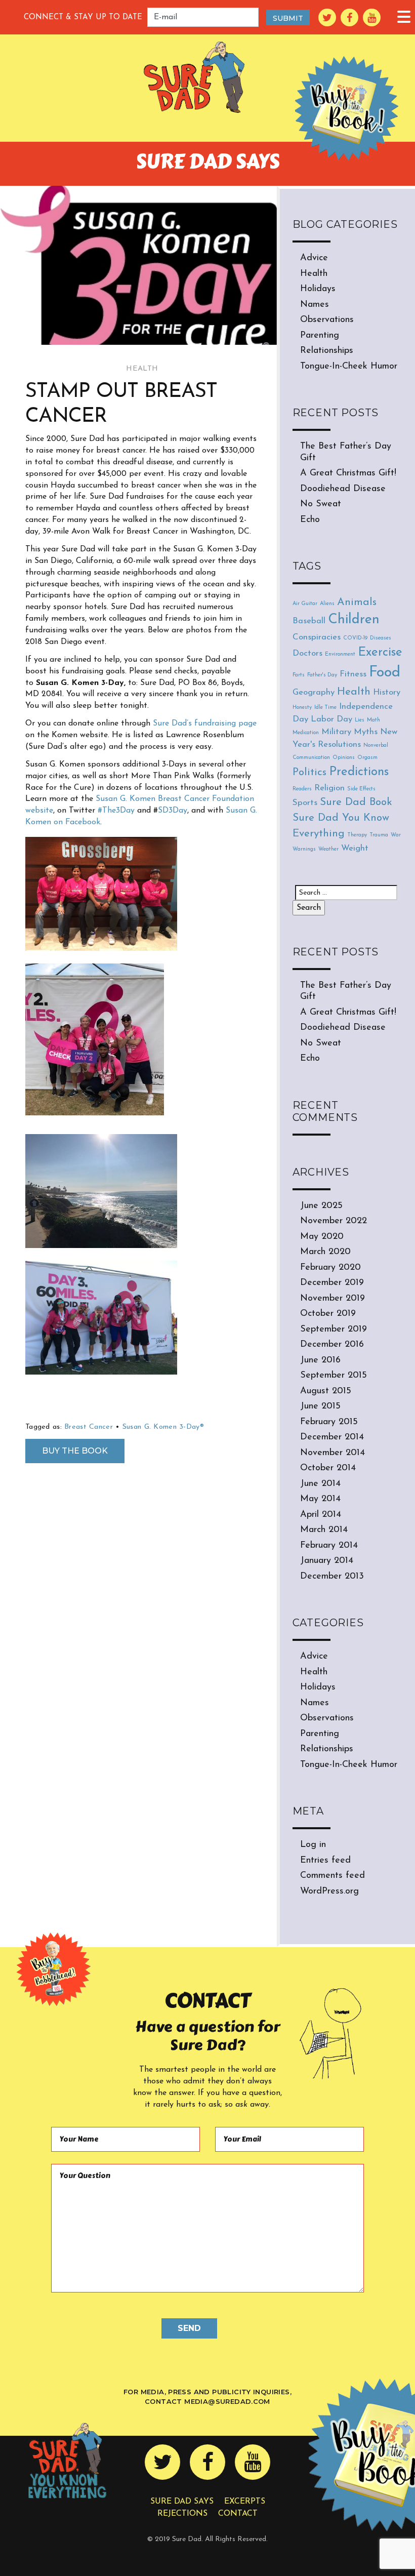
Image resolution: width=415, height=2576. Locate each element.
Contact (238, 2514)
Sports (305, 803)
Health (142, 369)
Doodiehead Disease (343, 489)
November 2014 (333, 1453)
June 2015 (320, 1406)
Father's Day (322, 675)
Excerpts (245, 2502)
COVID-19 (355, 638)
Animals (357, 602)
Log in (313, 1845)
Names (315, 305)
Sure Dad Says (182, 2502)
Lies (360, 720)
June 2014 (320, 1484)
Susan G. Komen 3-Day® (163, 1427)
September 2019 (334, 1330)
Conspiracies (317, 637)
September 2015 (334, 1376)
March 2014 (324, 1530)
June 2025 (321, 1206)
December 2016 (332, 1345)
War (396, 835)
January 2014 (327, 1561)
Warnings (304, 849)
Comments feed (333, 1876)
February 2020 (330, 1268)
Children (354, 620)
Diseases (381, 638)
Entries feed (325, 1861)
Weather (328, 849)
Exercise (380, 653)
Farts (299, 675)
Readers (302, 789)
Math (373, 720)
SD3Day (173, 811)
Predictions (359, 772)
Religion (329, 788)
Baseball (309, 621)
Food (385, 673)
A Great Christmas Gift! (348, 473)
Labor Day (331, 719)
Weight (355, 848)
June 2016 (320, 1360)
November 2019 (333, 1299)
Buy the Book (75, 1451)
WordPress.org (329, 1891)
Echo (310, 520)
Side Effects (361, 789)
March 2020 (325, 1252)
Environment (340, 654)
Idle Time (325, 708)
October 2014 (328, 1468)
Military (336, 732)
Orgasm (367, 758)
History (387, 692)
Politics (309, 772)
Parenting (320, 336)
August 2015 (326, 1391)
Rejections (182, 2514)
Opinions (344, 758)
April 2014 (321, 1515)
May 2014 (320, 1499)
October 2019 (328, 1314)
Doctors (307, 653)
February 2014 (329, 1546)
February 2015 (329, 1422)
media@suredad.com (227, 2401)
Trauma (379, 835)
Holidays (318, 289)
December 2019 (332, 1283)
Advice (314, 258)
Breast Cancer (89, 1427)
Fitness (353, 674)
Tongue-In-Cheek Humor (349, 367)
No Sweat (321, 504)
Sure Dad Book (356, 802)
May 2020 (322, 1237)
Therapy (357, 835)
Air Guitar (305, 604)
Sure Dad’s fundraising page (205, 723)
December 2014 (332, 1437)
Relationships (327, 351)
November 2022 (334, 1221)
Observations (327, 320)
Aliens (327, 604)
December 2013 (332, 1577)
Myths (366, 732)
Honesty (302, 708)
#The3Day (116, 811)
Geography (314, 692)
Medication (306, 733)
